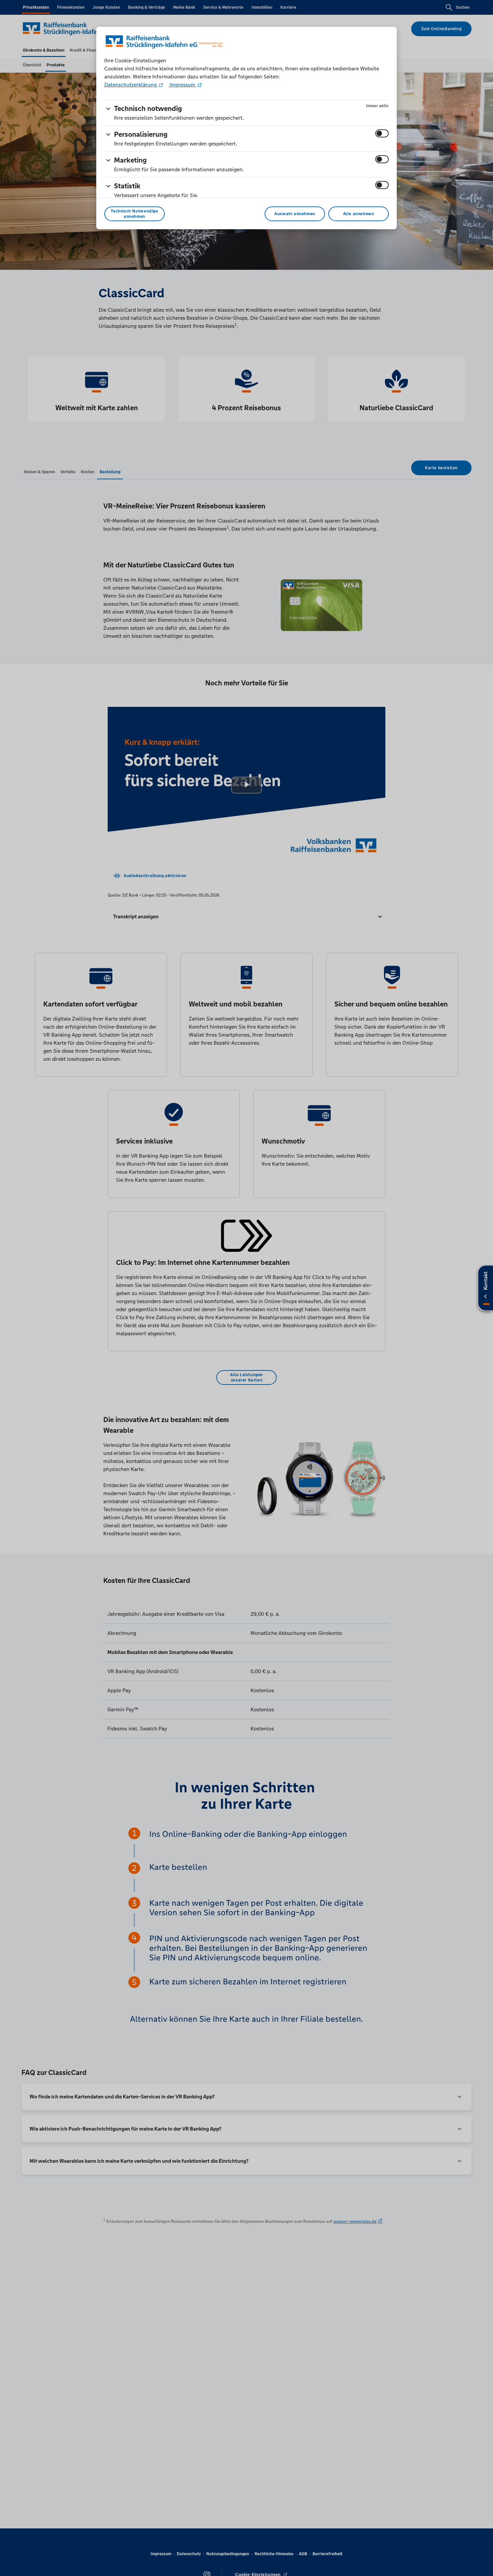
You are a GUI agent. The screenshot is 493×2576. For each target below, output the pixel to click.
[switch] (382, 133)
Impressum (182, 85)
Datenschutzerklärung (131, 85)
